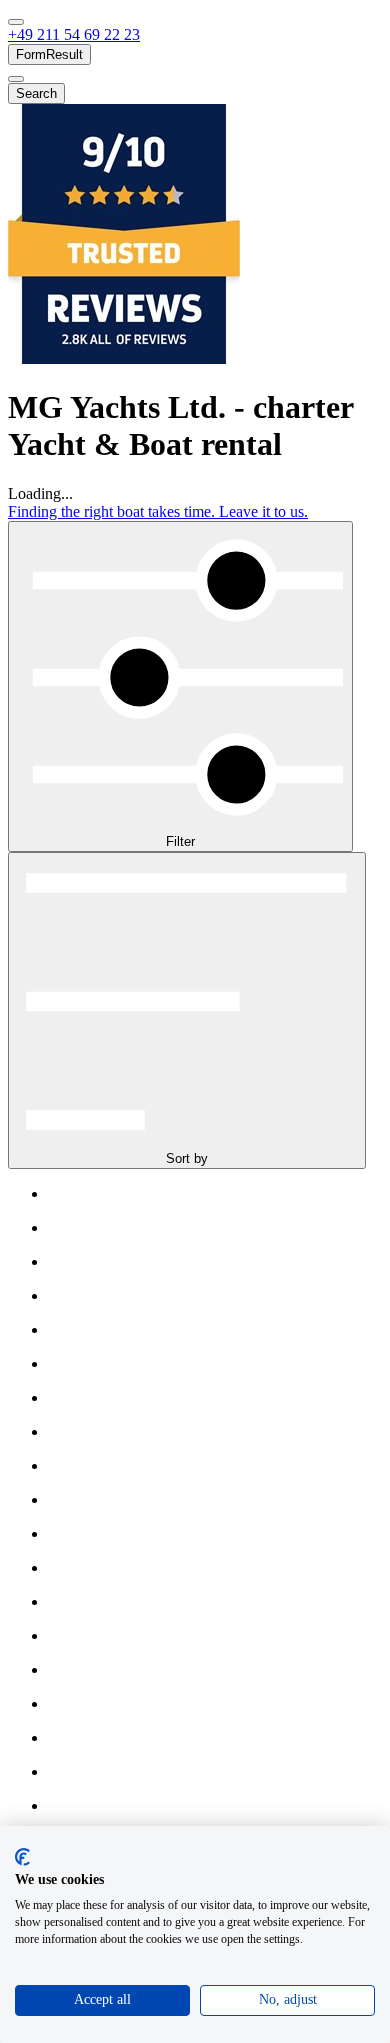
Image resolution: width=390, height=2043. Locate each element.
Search (36, 93)
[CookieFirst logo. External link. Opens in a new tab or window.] (22, 1857)
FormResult (49, 54)
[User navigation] (16, 79)
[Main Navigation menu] (16, 22)
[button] (74, 34)
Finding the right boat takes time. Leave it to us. (158, 511)
